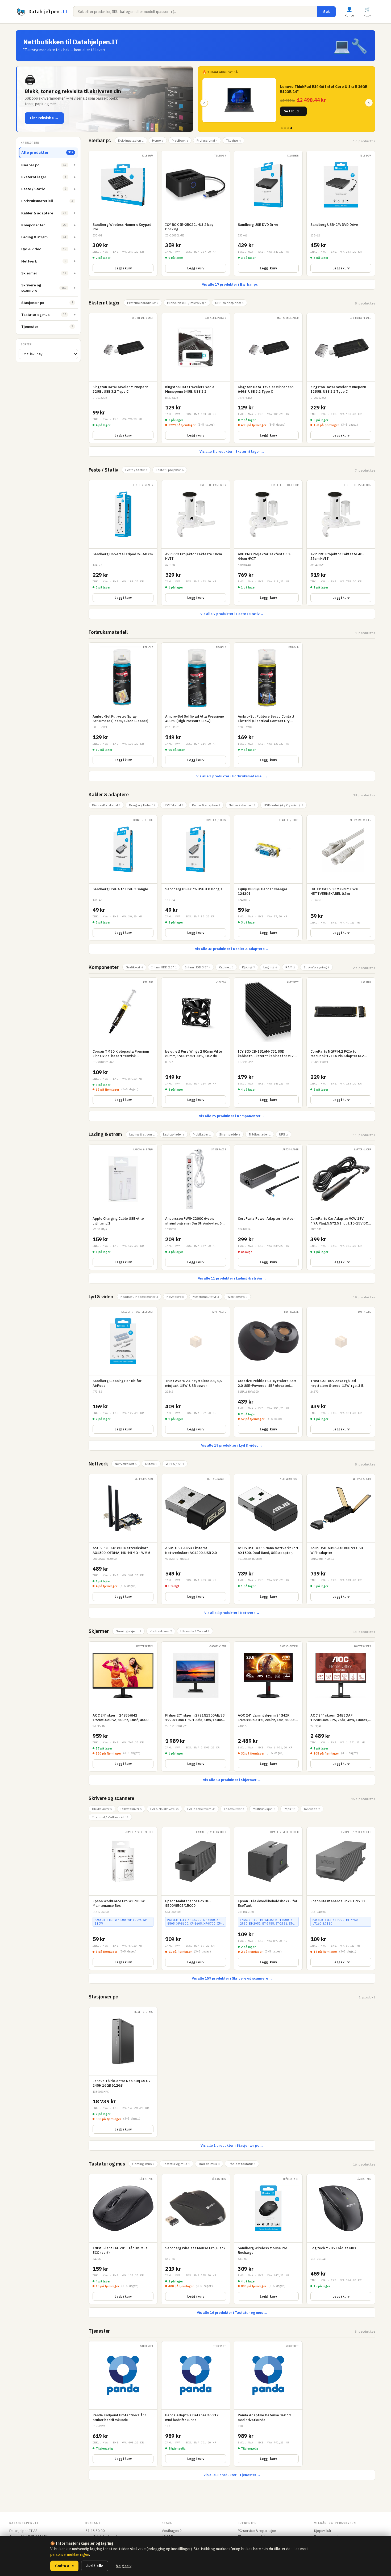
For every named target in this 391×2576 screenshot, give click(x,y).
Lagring (270, 967)
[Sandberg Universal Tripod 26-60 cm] (123, 543)
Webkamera (237, 1297)
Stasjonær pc (103, 1997)
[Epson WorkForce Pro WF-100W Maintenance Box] (123, 1899)
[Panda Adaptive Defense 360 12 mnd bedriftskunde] (196, 2404)
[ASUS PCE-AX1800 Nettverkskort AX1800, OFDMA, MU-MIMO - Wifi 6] (123, 1539)
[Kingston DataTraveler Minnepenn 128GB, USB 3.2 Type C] (341, 378)
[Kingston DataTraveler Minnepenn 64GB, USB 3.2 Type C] (268, 378)
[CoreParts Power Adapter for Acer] (268, 1207)
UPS (283, 1134)
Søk (326, 12)
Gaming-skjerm (128, 1631)
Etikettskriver (131, 1809)
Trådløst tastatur (242, 2164)
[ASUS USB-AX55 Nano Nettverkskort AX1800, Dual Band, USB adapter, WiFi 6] (268, 1539)
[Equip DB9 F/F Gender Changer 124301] (268, 878)
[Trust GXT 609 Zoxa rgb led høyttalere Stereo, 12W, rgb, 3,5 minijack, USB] (341, 1372)
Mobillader (202, 1134)
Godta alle (64, 2566)
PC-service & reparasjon (257, 2531)
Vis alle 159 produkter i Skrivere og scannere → (232, 1978)
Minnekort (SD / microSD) (187, 303)
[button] (105, 99)
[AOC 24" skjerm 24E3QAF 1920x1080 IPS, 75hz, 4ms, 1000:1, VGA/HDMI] (341, 1706)
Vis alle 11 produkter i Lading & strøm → (232, 1278)
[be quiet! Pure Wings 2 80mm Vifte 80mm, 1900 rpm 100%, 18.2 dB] (196, 1043)
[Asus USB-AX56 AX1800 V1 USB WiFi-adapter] (341, 1539)
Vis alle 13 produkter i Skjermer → (232, 1780)
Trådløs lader (260, 1134)
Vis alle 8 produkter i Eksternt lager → (232, 452)
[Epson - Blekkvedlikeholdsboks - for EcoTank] (268, 1899)
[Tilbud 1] (282, 128)
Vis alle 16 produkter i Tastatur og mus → (232, 2313)
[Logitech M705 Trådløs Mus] (341, 2239)
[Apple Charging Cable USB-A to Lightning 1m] (123, 1207)
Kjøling (248, 967)
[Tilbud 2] (285, 128)
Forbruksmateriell (108, 632)
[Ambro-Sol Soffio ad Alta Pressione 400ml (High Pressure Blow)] (196, 705)
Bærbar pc (100, 140)
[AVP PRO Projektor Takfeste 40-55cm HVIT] (341, 543)
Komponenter (104, 967)
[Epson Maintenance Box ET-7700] (341, 1899)
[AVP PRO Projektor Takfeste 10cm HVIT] (196, 543)
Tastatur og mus (107, 2164)
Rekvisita (312, 1809)
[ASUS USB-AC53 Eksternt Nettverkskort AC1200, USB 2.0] (196, 1539)
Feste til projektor (170, 470)
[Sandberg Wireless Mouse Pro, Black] (196, 2239)
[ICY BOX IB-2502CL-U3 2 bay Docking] (196, 213)
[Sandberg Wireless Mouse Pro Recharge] (268, 2239)
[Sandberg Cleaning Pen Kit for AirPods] (123, 1372)
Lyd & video (101, 1297)
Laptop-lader (174, 1134)
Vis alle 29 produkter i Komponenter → (232, 1116)
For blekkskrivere (165, 1809)
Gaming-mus (143, 2164)
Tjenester (99, 2331)
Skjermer (99, 1631)
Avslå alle (95, 2566)
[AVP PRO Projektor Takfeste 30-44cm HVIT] (268, 543)
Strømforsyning (316, 967)
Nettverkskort (126, 1464)
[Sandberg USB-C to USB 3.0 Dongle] (196, 878)
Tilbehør (233, 140)
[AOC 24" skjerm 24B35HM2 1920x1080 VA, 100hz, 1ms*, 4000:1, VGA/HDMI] (123, 1706)
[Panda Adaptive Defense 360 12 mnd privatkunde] (268, 2404)
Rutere (151, 1464)
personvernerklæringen (70, 2554)
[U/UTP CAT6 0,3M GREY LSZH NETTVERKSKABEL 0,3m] (341, 878)
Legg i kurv (123, 268)
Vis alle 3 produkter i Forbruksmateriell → (232, 776)
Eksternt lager (104, 303)
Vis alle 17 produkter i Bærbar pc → (232, 284)
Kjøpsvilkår (323, 2531)
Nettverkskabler (242, 805)
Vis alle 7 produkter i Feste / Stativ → (232, 614)
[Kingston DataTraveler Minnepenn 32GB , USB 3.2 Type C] (123, 378)
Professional (207, 140)
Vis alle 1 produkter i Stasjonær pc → (232, 2145)
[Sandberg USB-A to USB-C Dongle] (123, 878)
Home (158, 140)
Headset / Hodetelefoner (139, 1297)
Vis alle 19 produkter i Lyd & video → (232, 1445)
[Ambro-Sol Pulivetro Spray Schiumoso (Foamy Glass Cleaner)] (123, 705)
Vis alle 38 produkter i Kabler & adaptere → (232, 949)
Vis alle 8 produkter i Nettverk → (232, 1613)
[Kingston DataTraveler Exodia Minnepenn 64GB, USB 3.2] (196, 378)
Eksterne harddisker (143, 303)
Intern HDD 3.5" (198, 967)
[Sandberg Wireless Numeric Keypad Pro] (123, 213)
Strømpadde (230, 1134)
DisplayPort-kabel (106, 805)
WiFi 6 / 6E (175, 1464)
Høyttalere (175, 1297)
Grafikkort (134, 967)
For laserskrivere (201, 1809)
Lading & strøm (105, 1134)
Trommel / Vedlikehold (110, 1817)
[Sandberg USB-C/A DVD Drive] (341, 213)
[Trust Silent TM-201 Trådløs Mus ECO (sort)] (123, 2239)
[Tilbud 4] (291, 128)
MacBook (180, 140)
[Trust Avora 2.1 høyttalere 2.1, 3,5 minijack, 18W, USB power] (196, 1372)
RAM (290, 967)
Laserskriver (234, 1809)
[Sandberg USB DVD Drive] (268, 213)
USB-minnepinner (229, 303)
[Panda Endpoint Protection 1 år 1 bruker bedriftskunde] (123, 2404)
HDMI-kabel (174, 805)
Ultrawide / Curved (195, 1631)
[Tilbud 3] (288, 128)
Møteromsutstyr (206, 1297)
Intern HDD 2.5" (164, 967)
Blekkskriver (102, 1809)
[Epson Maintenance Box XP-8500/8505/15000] (196, 1899)
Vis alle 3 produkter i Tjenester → (232, 2475)
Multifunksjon (264, 1809)
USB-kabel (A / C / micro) (284, 805)
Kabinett (226, 967)
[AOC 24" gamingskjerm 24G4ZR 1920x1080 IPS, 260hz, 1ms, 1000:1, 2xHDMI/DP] (268, 1706)
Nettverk (98, 1464)
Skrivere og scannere (111, 1798)
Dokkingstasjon (131, 140)
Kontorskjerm (161, 1631)
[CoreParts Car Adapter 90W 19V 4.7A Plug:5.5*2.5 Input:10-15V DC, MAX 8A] (341, 1207)
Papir (290, 1809)
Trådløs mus (209, 2164)
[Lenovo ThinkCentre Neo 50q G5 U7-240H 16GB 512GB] (123, 2072)
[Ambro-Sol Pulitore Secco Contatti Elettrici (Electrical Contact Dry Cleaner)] (268, 705)
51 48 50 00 (95, 2531)
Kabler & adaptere (109, 795)
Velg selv (124, 2566)
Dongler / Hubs (142, 805)
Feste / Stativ (103, 470)
